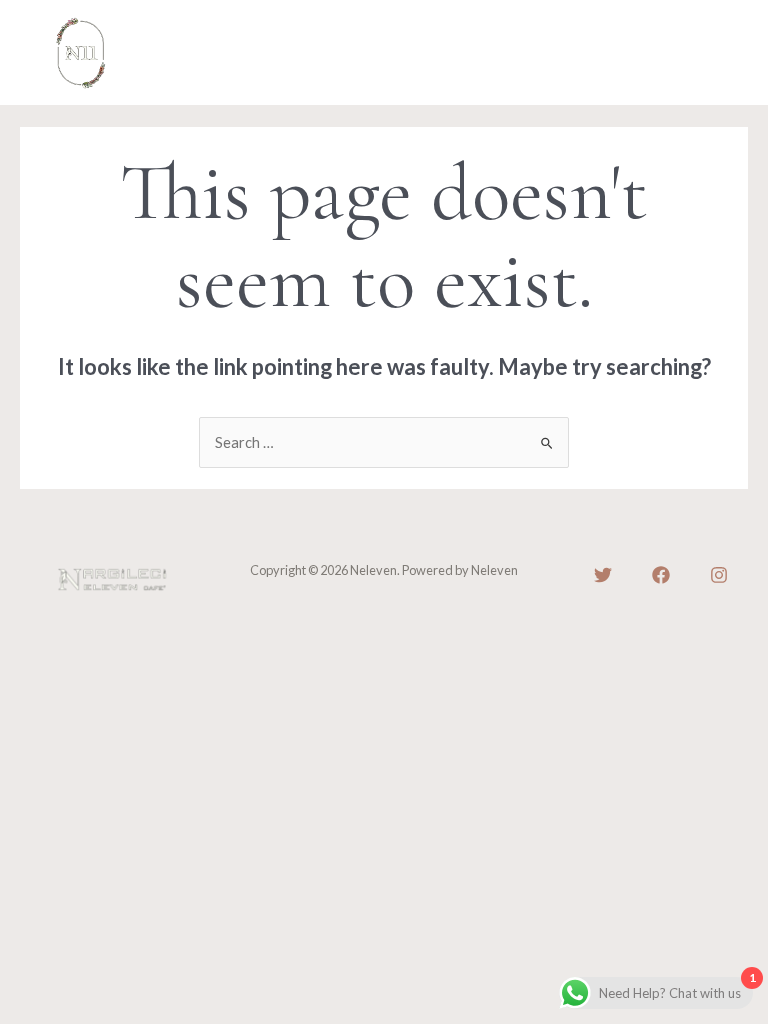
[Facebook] (661, 575)
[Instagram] (719, 575)
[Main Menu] (707, 53)
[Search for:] (384, 442)
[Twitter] (603, 575)
